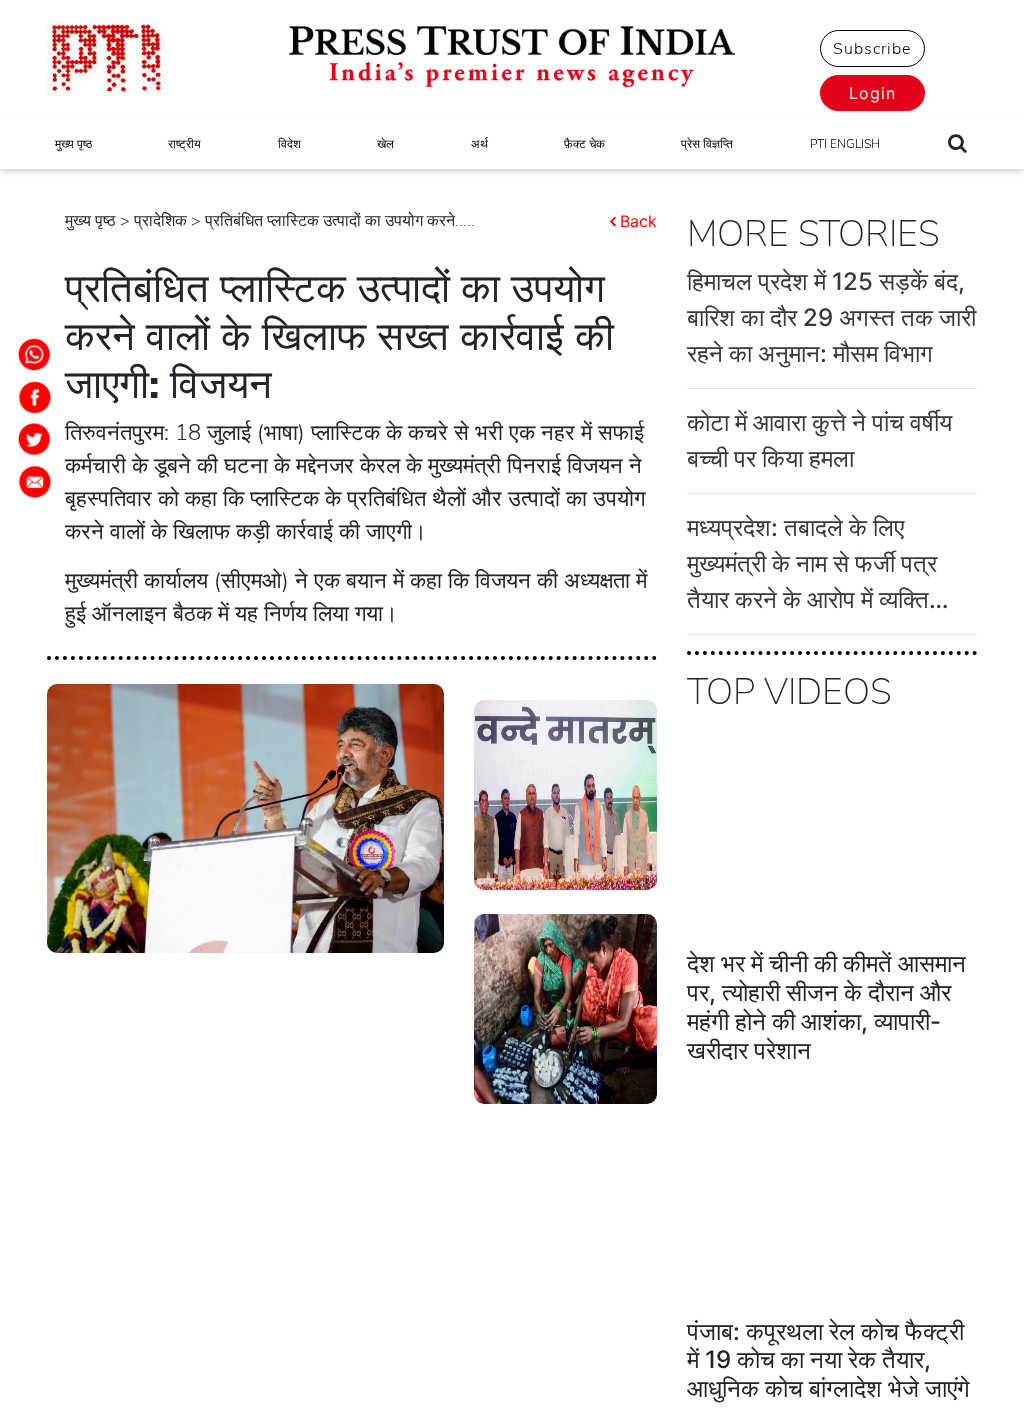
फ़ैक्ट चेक (584, 144)
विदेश (289, 144)
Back (638, 221)
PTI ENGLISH (845, 144)
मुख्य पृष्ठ (73, 144)
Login (872, 93)
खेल (385, 144)
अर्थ (479, 144)
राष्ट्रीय (184, 144)
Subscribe (872, 49)
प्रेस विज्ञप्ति (707, 144)
